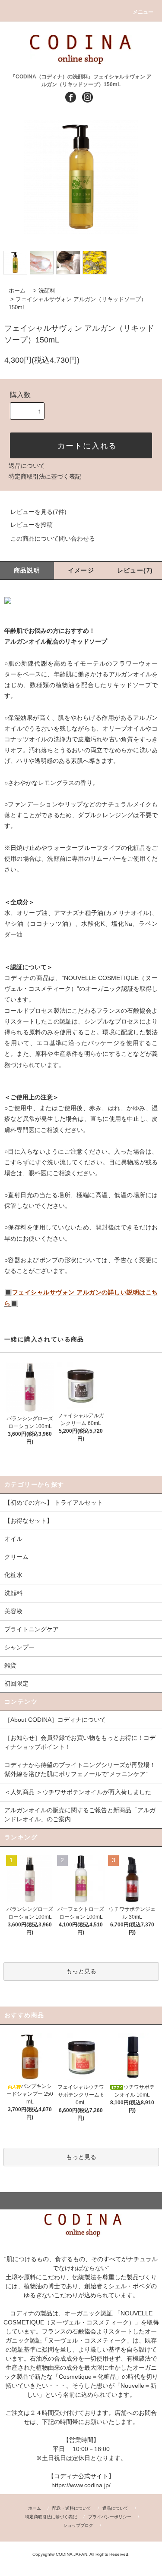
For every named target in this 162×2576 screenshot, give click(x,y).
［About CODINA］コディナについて (55, 1720)
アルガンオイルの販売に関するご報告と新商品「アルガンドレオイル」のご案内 (80, 1815)
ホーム (17, 291)
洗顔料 (47, 291)
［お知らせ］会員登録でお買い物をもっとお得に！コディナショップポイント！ (80, 1742)
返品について (27, 466)
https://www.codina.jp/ (81, 2485)
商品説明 (27, 570)
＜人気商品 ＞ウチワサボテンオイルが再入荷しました (78, 1792)
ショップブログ (78, 2525)
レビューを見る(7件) (38, 512)
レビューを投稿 (32, 525)
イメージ (81, 570)
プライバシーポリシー (110, 2517)
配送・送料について (72, 2508)
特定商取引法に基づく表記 (45, 476)
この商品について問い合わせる (53, 538)
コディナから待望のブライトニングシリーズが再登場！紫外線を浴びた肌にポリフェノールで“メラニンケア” (80, 1769)
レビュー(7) (135, 570)
